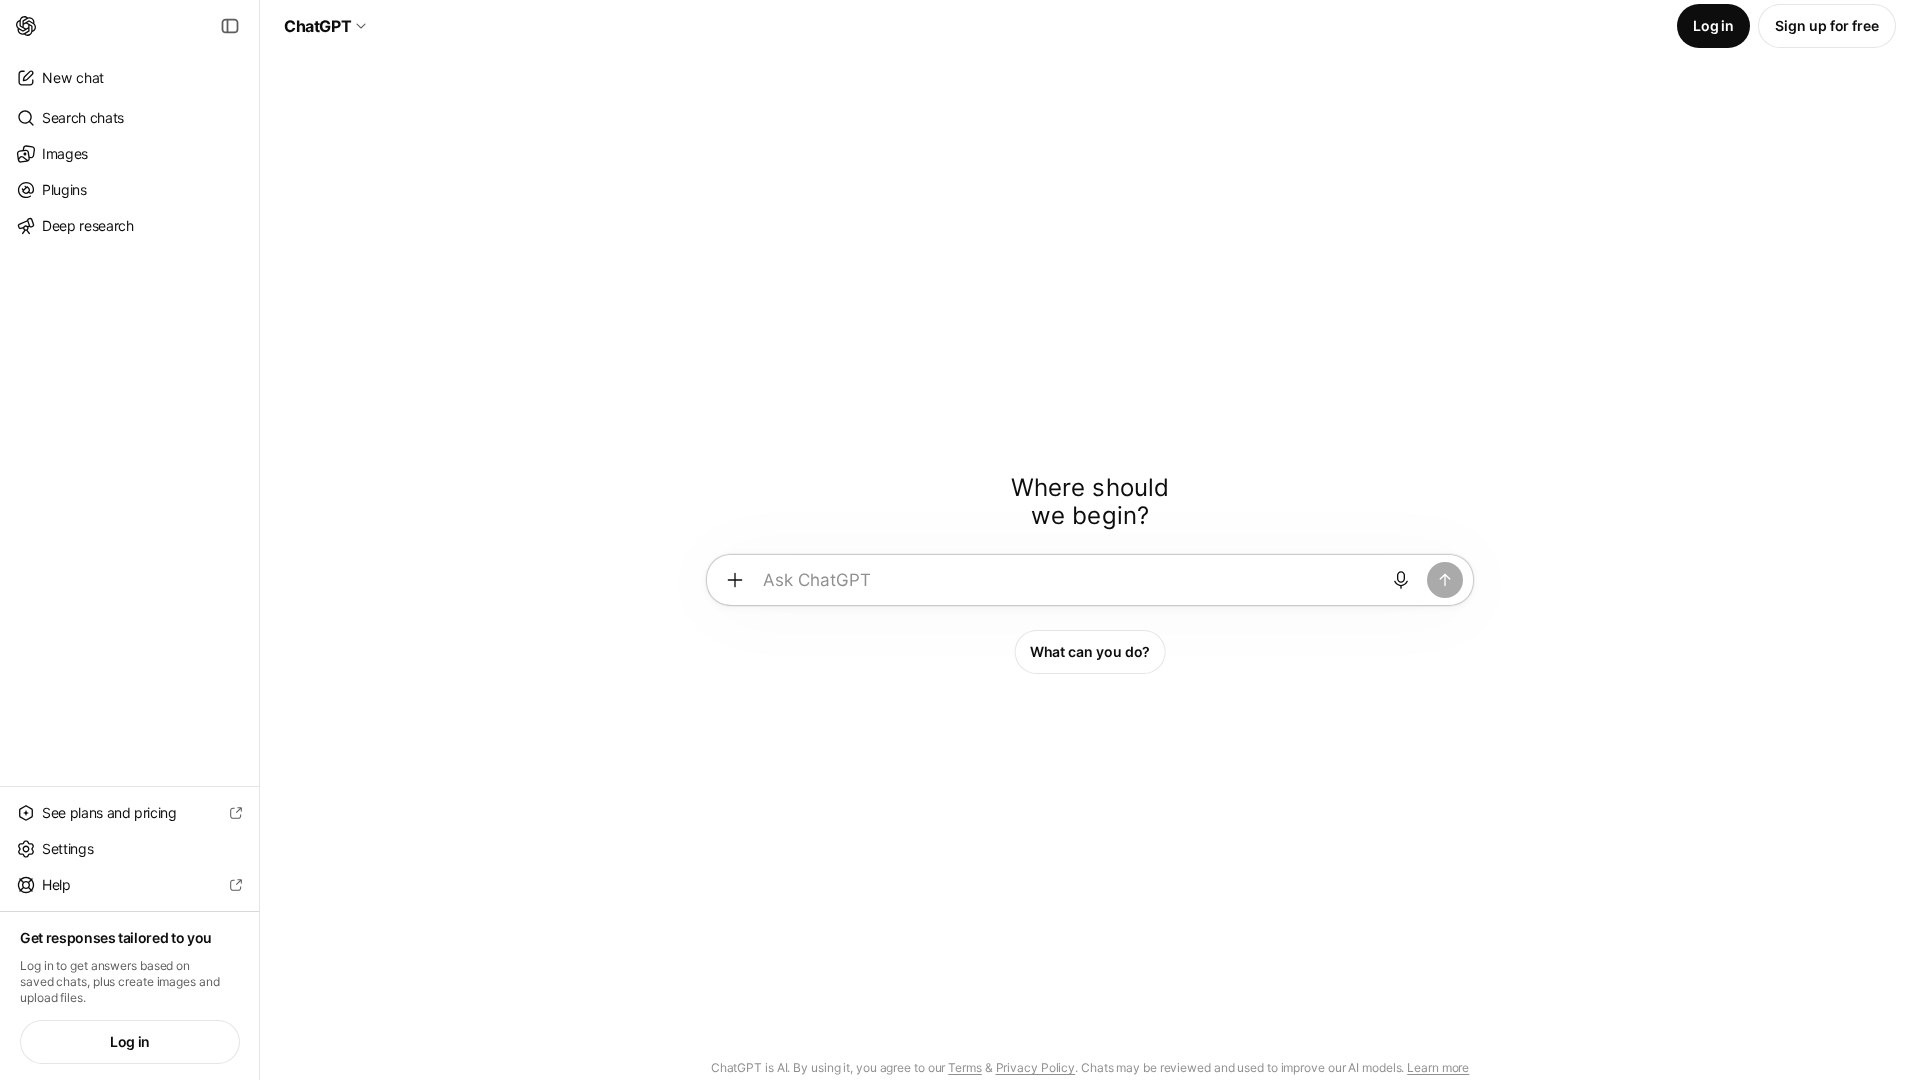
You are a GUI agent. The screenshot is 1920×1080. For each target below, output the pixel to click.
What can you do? (1090, 651)
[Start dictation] (1401, 580)
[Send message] (1445, 580)
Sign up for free (1827, 25)
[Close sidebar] (230, 26)
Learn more (1438, 1067)
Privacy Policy (1036, 1067)
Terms (965, 1067)
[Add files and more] (735, 580)
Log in (130, 1041)
